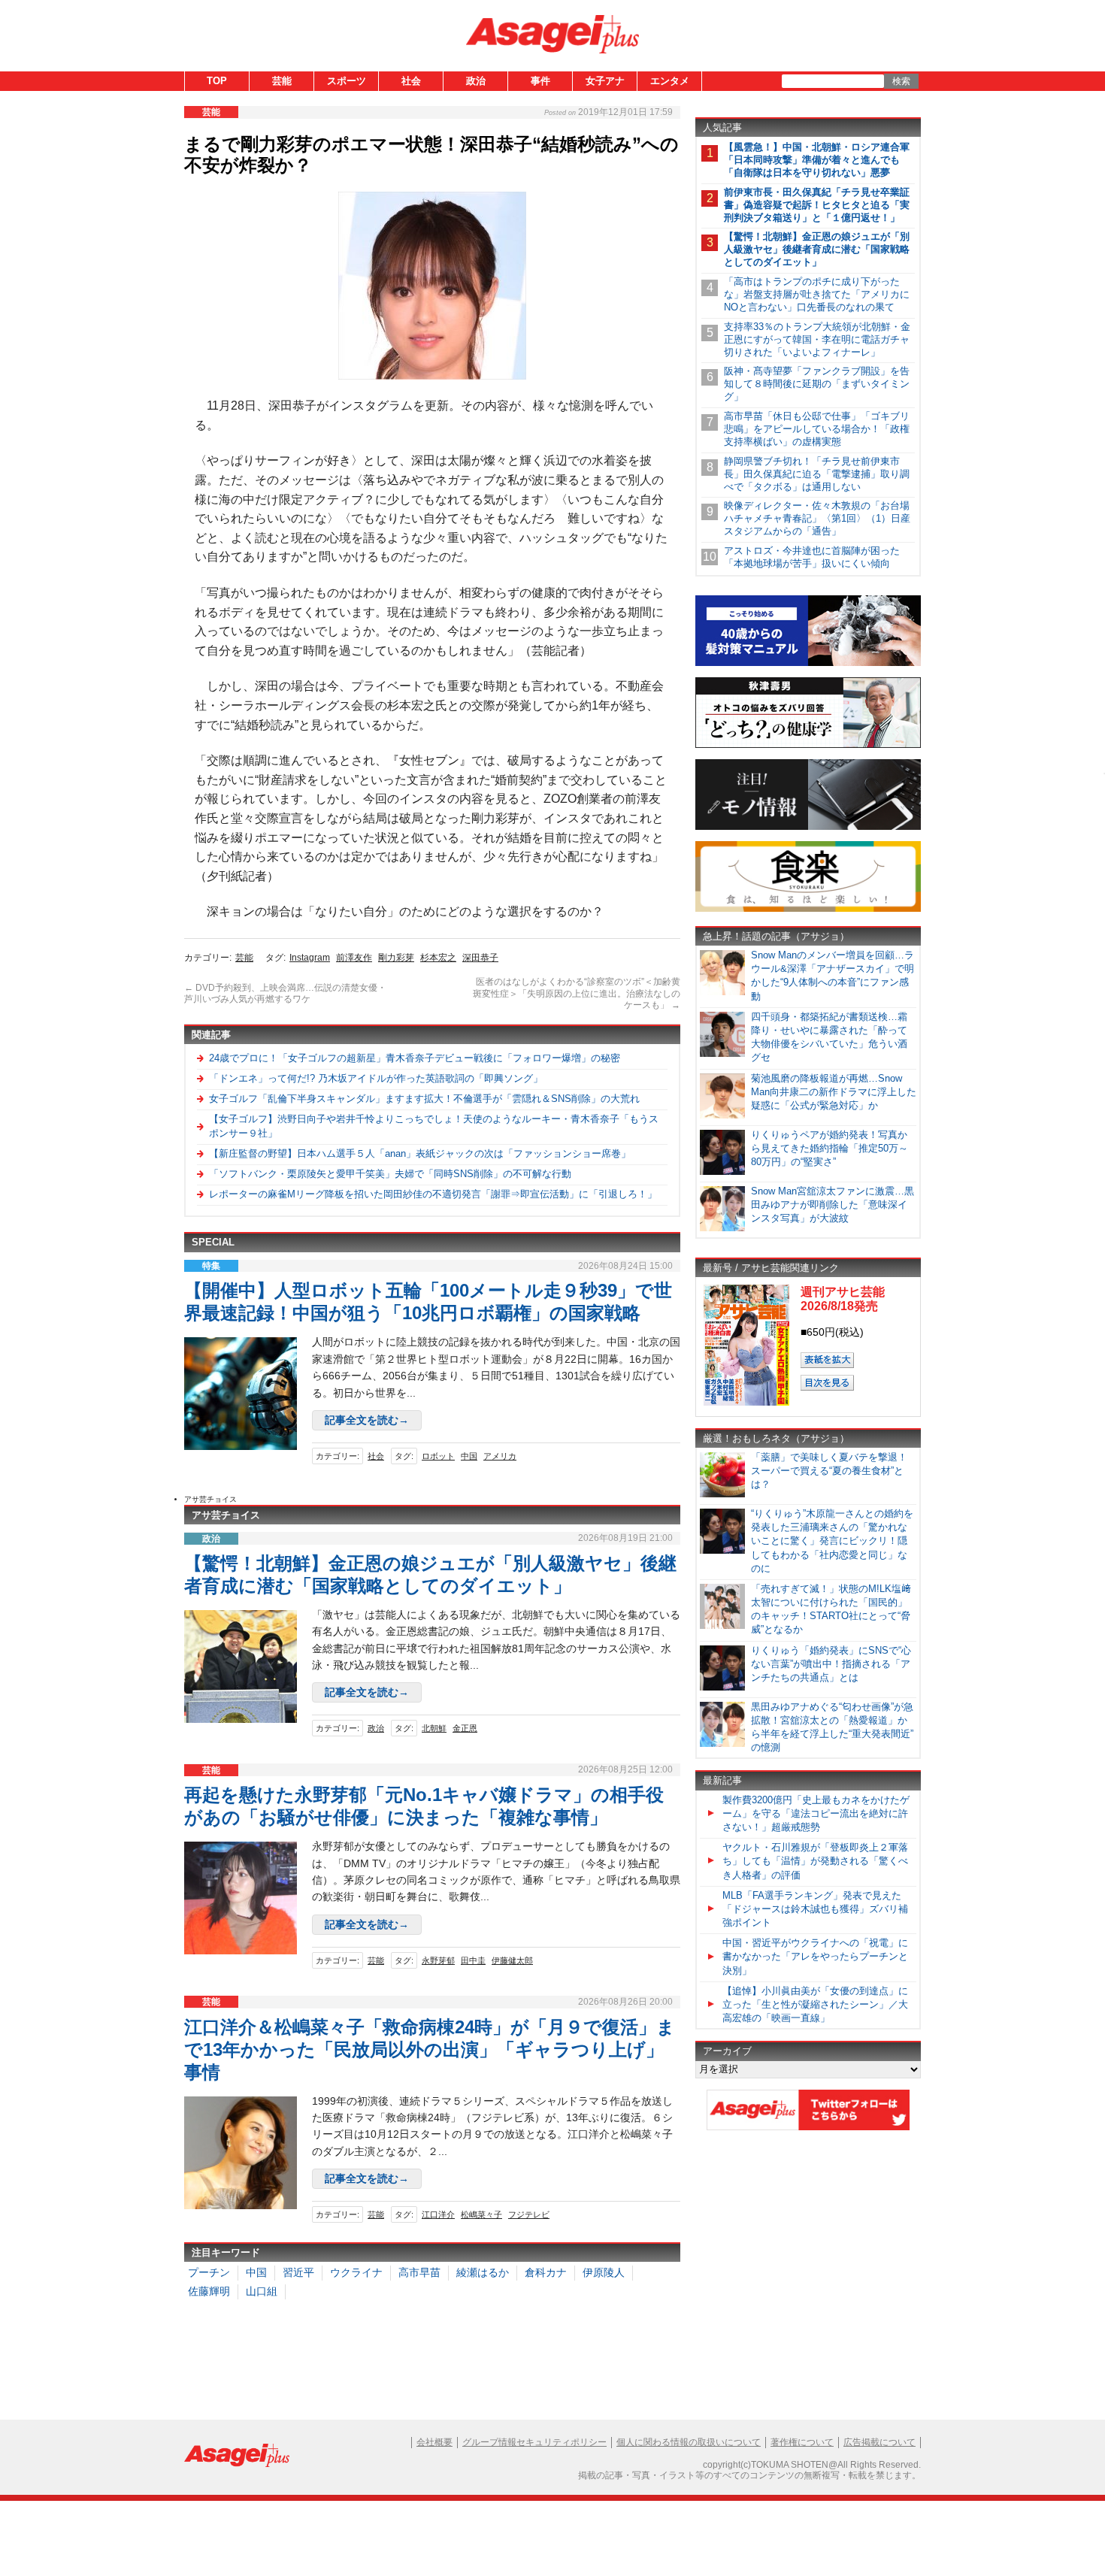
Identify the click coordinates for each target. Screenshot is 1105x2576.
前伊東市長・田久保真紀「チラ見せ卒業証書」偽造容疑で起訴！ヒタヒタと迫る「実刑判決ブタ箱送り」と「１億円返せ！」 (817, 205)
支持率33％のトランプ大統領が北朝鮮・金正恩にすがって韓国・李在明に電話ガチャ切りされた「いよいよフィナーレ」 (817, 339)
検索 (901, 81)
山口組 (262, 2291)
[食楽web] (808, 909)
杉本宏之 (438, 958)
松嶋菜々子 (481, 2214)
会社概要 (434, 2442)
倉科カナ (546, 2272)
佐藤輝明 (209, 2291)
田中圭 (473, 1960)
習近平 (298, 2272)
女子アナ (605, 81)
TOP (217, 81)
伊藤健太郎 (512, 1960)
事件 (540, 81)
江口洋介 (438, 2214)
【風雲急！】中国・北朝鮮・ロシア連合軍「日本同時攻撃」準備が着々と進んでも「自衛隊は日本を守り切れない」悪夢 (817, 160)
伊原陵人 (604, 2272)
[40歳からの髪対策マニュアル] (808, 663)
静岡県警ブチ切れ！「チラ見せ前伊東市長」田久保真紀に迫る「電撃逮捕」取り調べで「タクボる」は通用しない (817, 474)
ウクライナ (356, 2272)
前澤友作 (354, 958)
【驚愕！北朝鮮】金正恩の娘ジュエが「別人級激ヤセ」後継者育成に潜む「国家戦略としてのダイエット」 (817, 249)
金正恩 (465, 1728)
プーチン (209, 2272)
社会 (411, 81)
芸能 (282, 81)
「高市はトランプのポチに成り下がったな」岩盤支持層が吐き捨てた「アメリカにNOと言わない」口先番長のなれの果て (817, 294)
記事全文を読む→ (367, 1420)
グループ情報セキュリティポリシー (534, 2442)
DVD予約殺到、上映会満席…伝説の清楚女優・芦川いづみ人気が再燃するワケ (285, 994)
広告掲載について (879, 2442)
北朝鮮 (434, 1728)
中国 (469, 1456)
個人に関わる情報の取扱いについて (689, 2442)
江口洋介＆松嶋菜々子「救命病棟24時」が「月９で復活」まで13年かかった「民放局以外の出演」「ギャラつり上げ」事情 (430, 2049)
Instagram (310, 958)
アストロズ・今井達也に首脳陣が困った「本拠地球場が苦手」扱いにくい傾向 (812, 557)
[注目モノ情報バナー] (808, 827)
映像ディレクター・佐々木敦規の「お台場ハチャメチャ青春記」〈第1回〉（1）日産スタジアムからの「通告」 (817, 518)
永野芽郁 (438, 1960)
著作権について (802, 2442)
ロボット (438, 1456)
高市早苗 (419, 2272)
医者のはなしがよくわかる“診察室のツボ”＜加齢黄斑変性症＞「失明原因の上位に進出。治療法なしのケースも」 (577, 993)
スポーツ (347, 81)
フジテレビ (529, 2214)
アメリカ (500, 1456)
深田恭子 (480, 958)
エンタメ (670, 81)
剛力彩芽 (396, 958)
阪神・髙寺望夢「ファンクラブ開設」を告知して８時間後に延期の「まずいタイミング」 (817, 384)
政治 (476, 81)
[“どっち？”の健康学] (808, 745)
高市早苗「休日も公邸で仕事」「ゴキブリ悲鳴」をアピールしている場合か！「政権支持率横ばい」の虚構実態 (817, 429)
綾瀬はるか (483, 2272)
